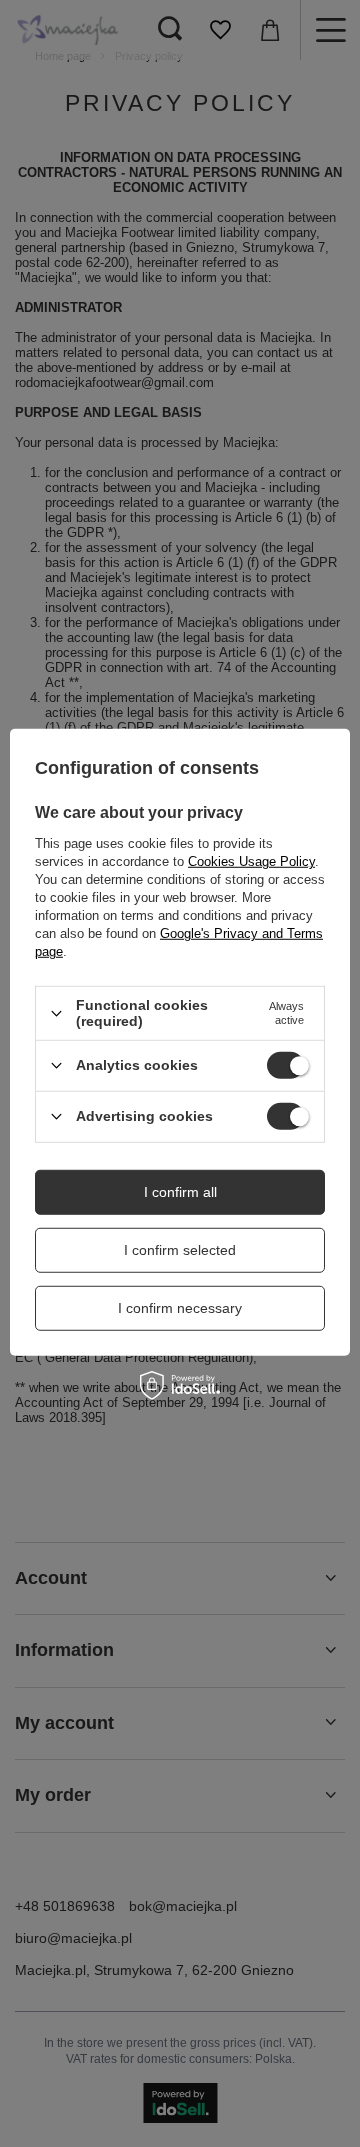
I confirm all (180, 1192)
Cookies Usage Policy (251, 861)
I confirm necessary (180, 1308)
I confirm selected (180, 1250)
